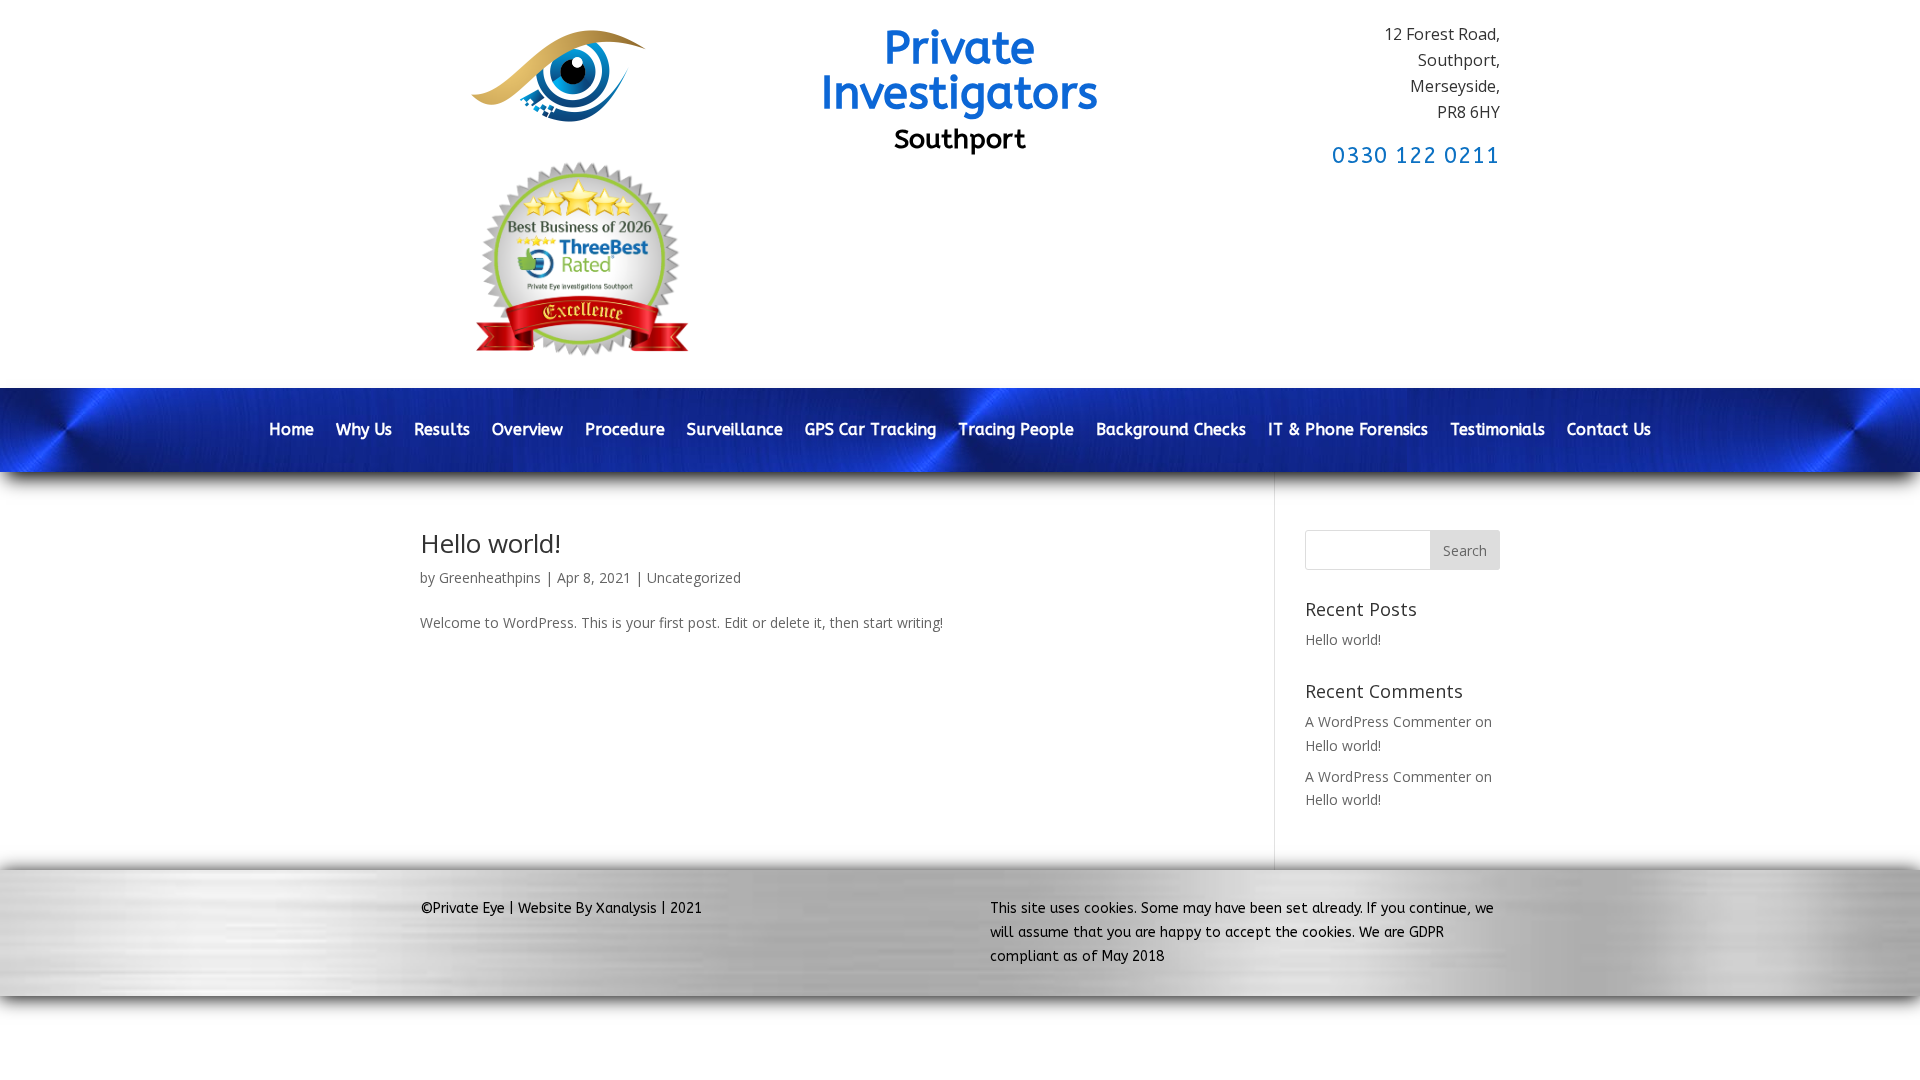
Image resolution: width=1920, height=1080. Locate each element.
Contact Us (1609, 431)
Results (442, 431)
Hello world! (490, 543)
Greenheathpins (490, 577)
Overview (527, 431)
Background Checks (1171, 431)
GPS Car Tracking (870, 431)
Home (291, 431)
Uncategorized (694, 577)
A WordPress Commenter (1388, 776)
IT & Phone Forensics (1348, 431)
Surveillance (735, 431)
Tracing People (1016, 431)
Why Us (364, 431)
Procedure (625, 431)
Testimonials (1497, 431)
